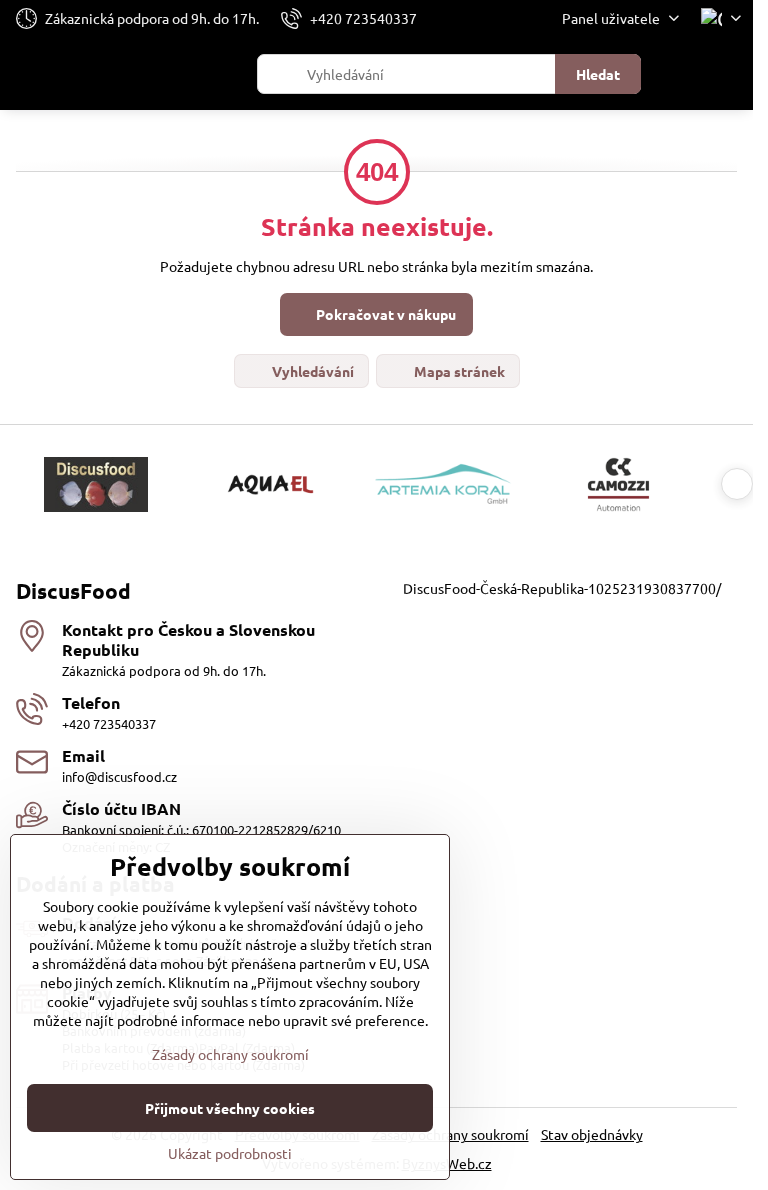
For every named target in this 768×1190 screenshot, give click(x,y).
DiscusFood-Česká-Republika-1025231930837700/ (562, 588)
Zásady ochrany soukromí (450, 1134)
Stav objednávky (592, 1134)
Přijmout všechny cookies (230, 1108)
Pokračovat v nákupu (384, 314)
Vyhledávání (311, 371)
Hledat (598, 74)
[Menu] (729, 74)
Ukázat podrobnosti (230, 1153)
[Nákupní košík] (681, 74)
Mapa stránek (458, 371)
